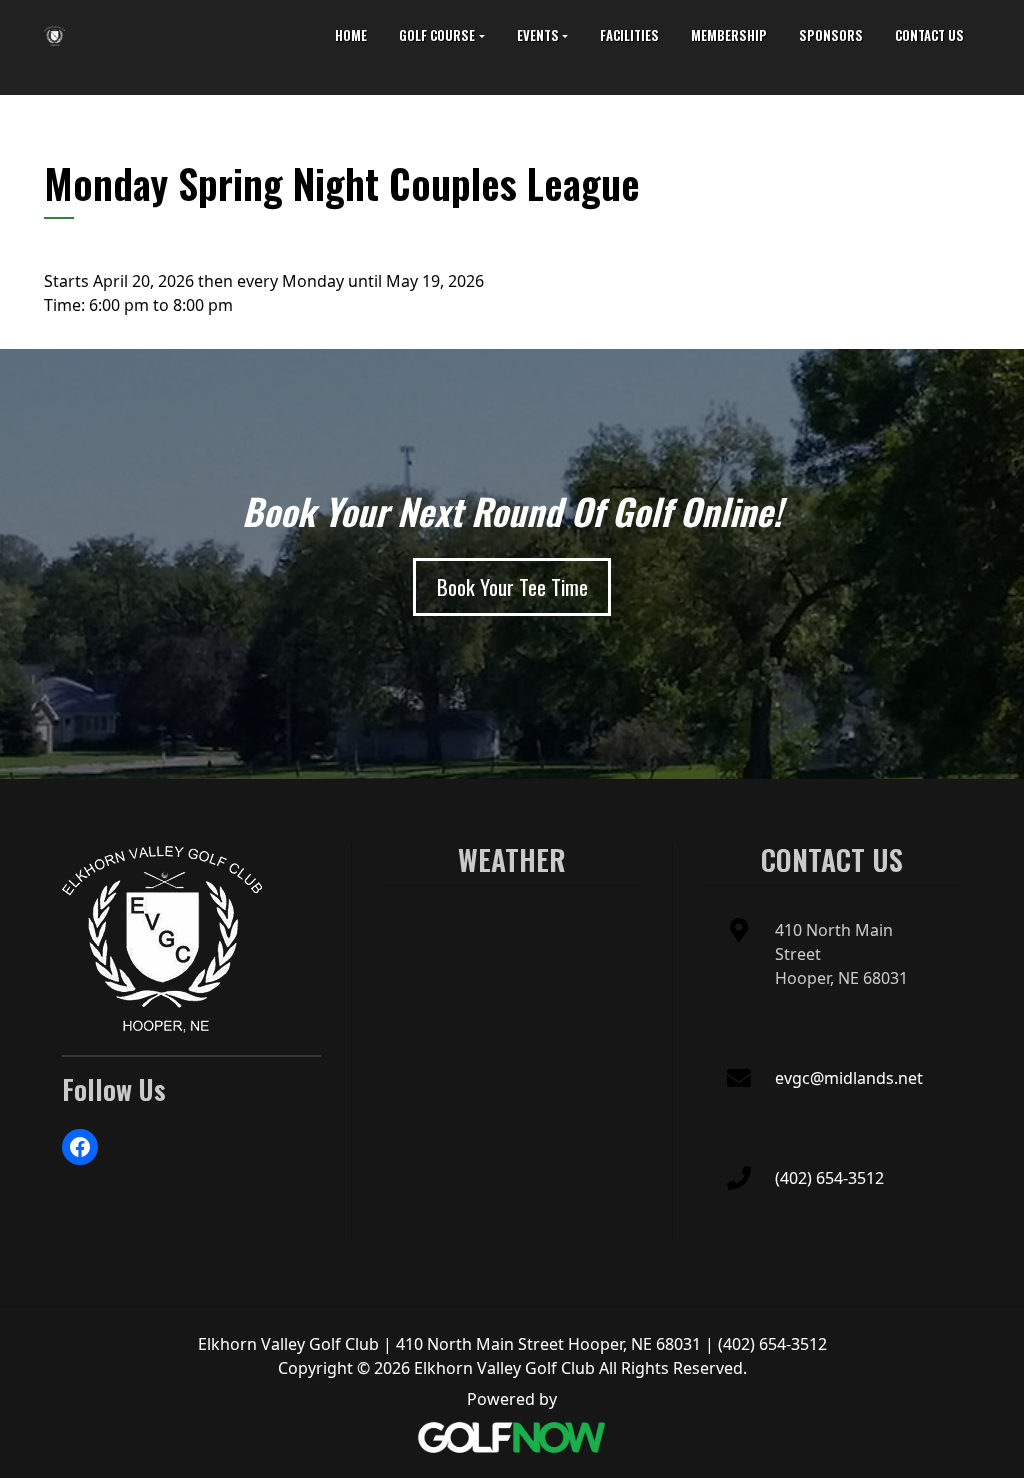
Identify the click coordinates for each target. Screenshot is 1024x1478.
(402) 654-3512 (829, 1178)
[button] (441, 36)
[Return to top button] (998, 755)
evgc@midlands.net (849, 1078)
